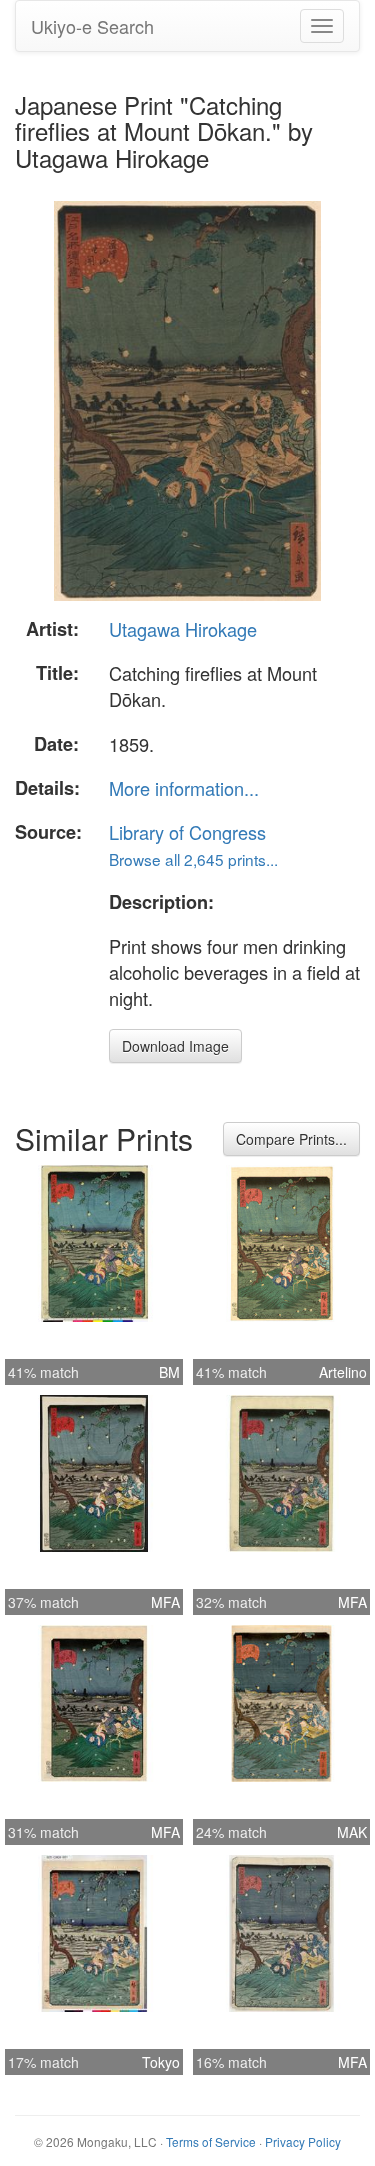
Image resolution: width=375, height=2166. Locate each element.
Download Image (175, 1046)
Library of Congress (187, 832)
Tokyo (161, 2062)
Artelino (343, 1372)
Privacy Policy (303, 2141)
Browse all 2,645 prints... (193, 859)
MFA (165, 1602)
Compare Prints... (291, 1139)
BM (169, 1372)
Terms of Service (211, 2141)
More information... (184, 788)
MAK (352, 1832)
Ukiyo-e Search (92, 26)
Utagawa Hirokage (183, 629)
